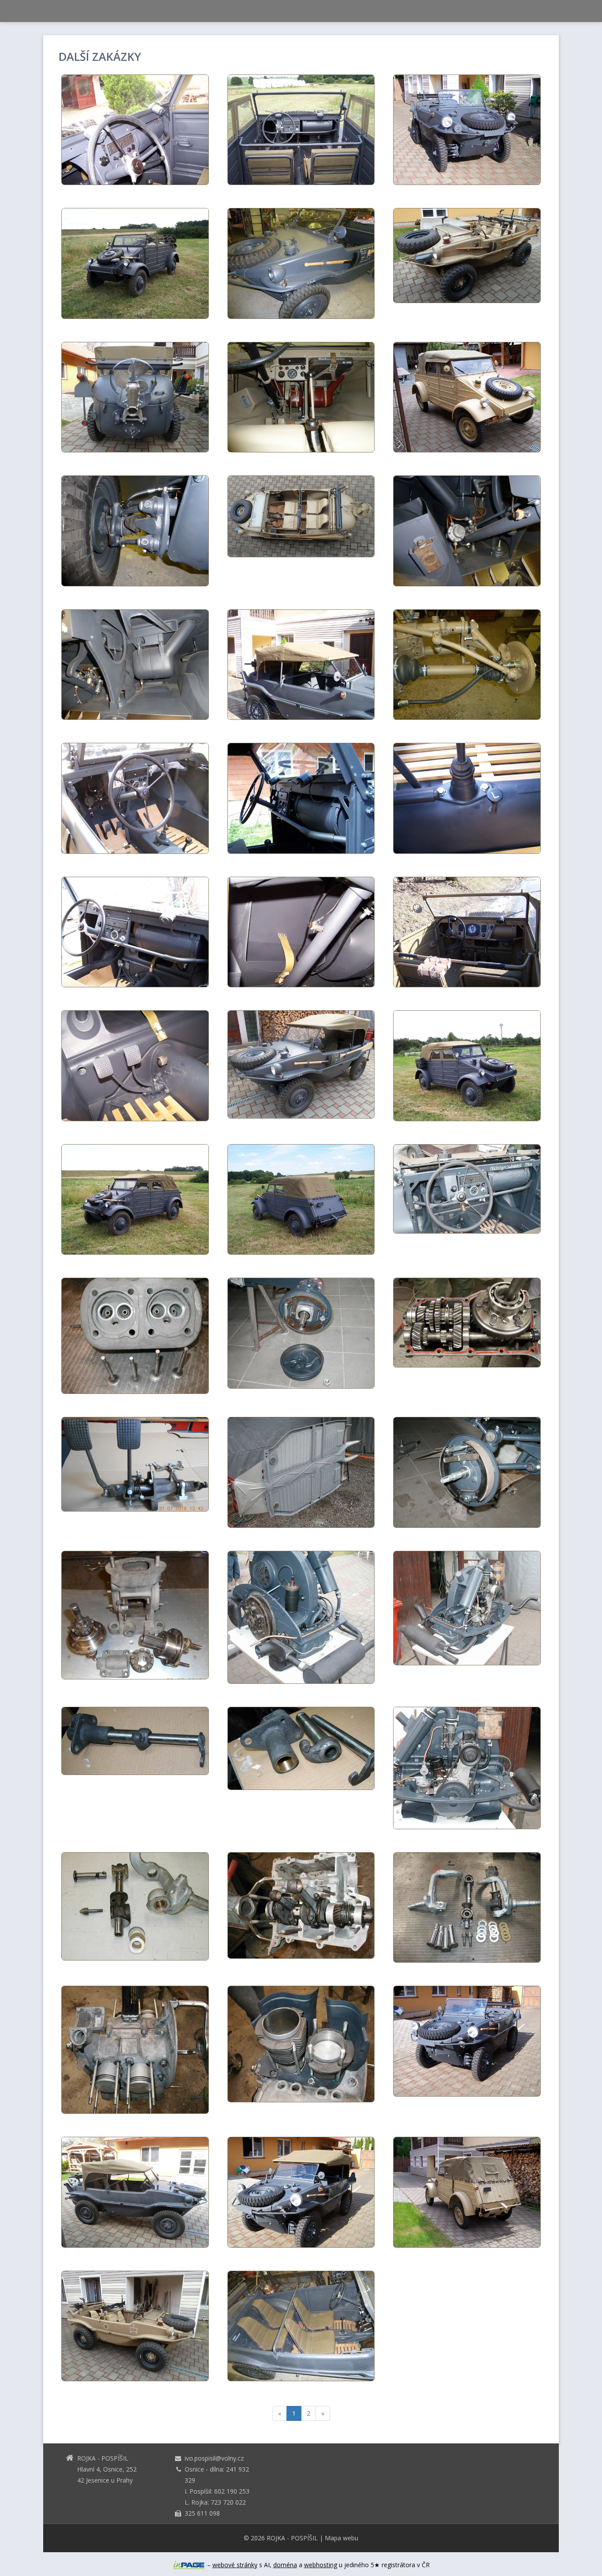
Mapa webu (342, 2538)
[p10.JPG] (467, 1472)
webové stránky (235, 2565)
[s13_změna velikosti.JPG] (467, 256)
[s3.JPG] (301, 2326)
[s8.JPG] (467, 2041)
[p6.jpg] (301, 1617)
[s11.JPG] (301, 2192)
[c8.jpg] (301, 932)
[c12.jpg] (467, 932)
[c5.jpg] (301, 130)
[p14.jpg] (135, 1906)
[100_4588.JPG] (467, 2192)
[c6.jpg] (301, 798)
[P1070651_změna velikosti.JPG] (467, 665)
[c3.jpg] (301, 1199)
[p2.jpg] (135, 1336)
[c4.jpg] (135, 263)
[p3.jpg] (135, 2050)
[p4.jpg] (301, 2044)
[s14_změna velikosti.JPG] (301, 516)
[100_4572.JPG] (467, 397)
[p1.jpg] (301, 1905)
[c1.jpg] (135, 1199)
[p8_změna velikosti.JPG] (135, 1615)
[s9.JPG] (135, 798)
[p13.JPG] (467, 1907)
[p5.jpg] (467, 1608)
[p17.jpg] (301, 1748)
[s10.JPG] (301, 665)
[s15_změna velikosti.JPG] (301, 397)
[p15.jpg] (467, 1323)
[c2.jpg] (467, 1066)
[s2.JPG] (135, 397)
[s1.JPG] (135, 2192)
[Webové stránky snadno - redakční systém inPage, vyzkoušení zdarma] (189, 2565)
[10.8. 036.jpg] (135, 932)
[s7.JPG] (467, 130)
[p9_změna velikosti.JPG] (135, 1464)
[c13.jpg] (467, 1189)
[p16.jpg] (135, 1741)
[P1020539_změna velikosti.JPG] (301, 263)
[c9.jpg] (135, 1066)
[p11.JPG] (301, 1333)
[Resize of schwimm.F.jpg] (301, 1064)
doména (285, 2565)
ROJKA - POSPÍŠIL (292, 2538)
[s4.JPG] (135, 665)
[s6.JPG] (467, 531)
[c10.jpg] (135, 130)
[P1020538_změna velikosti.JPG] (135, 531)
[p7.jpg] (467, 1768)
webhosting (321, 2565)
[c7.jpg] (467, 798)
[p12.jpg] (301, 1472)
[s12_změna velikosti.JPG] (135, 2326)
